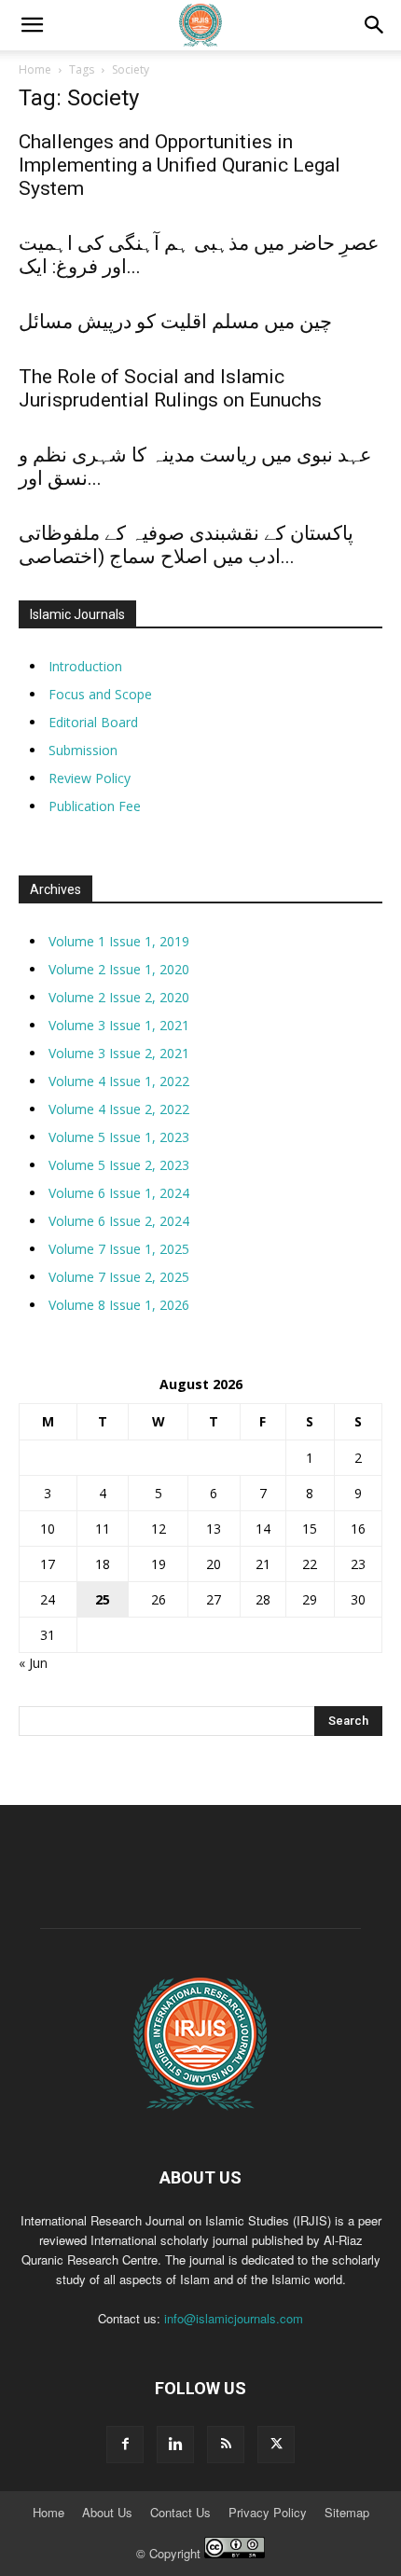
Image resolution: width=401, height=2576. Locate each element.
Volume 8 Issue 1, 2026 (119, 1305)
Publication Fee (95, 806)
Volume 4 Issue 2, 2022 (119, 1109)
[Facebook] (125, 2445)
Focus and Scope (100, 694)
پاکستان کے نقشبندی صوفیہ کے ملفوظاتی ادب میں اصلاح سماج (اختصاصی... (186, 545)
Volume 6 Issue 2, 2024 (119, 1221)
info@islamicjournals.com (234, 2318)
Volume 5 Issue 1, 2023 (119, 1137)
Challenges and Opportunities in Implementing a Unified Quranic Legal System (180, 165)
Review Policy (90, 778)
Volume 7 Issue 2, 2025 (119, 1277)
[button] (375, 25)
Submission (83, 750)
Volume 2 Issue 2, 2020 (119, 997)
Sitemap (347, 2513)
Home (35, 69)
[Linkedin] (175, 2445)
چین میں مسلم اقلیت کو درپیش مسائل (175, 322)
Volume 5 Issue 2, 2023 (119, 1165)
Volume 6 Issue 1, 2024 (119, 1193)
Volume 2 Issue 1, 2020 (119, 969)
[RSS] (226, 2445)
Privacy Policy (268, 2513)
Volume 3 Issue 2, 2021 (119, 1053)
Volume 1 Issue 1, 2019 (119, 941)
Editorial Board (93, 722)
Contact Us (180, 2513)
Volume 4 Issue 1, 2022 (119, 1081)
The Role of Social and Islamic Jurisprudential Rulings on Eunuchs (170, 388)
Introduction (85, 666)
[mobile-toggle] (32, 25)
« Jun (33, 1663)
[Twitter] (276, 2445)
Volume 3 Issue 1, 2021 (119, 1025)
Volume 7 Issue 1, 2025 (119, 1249)
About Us (107, 2513)
